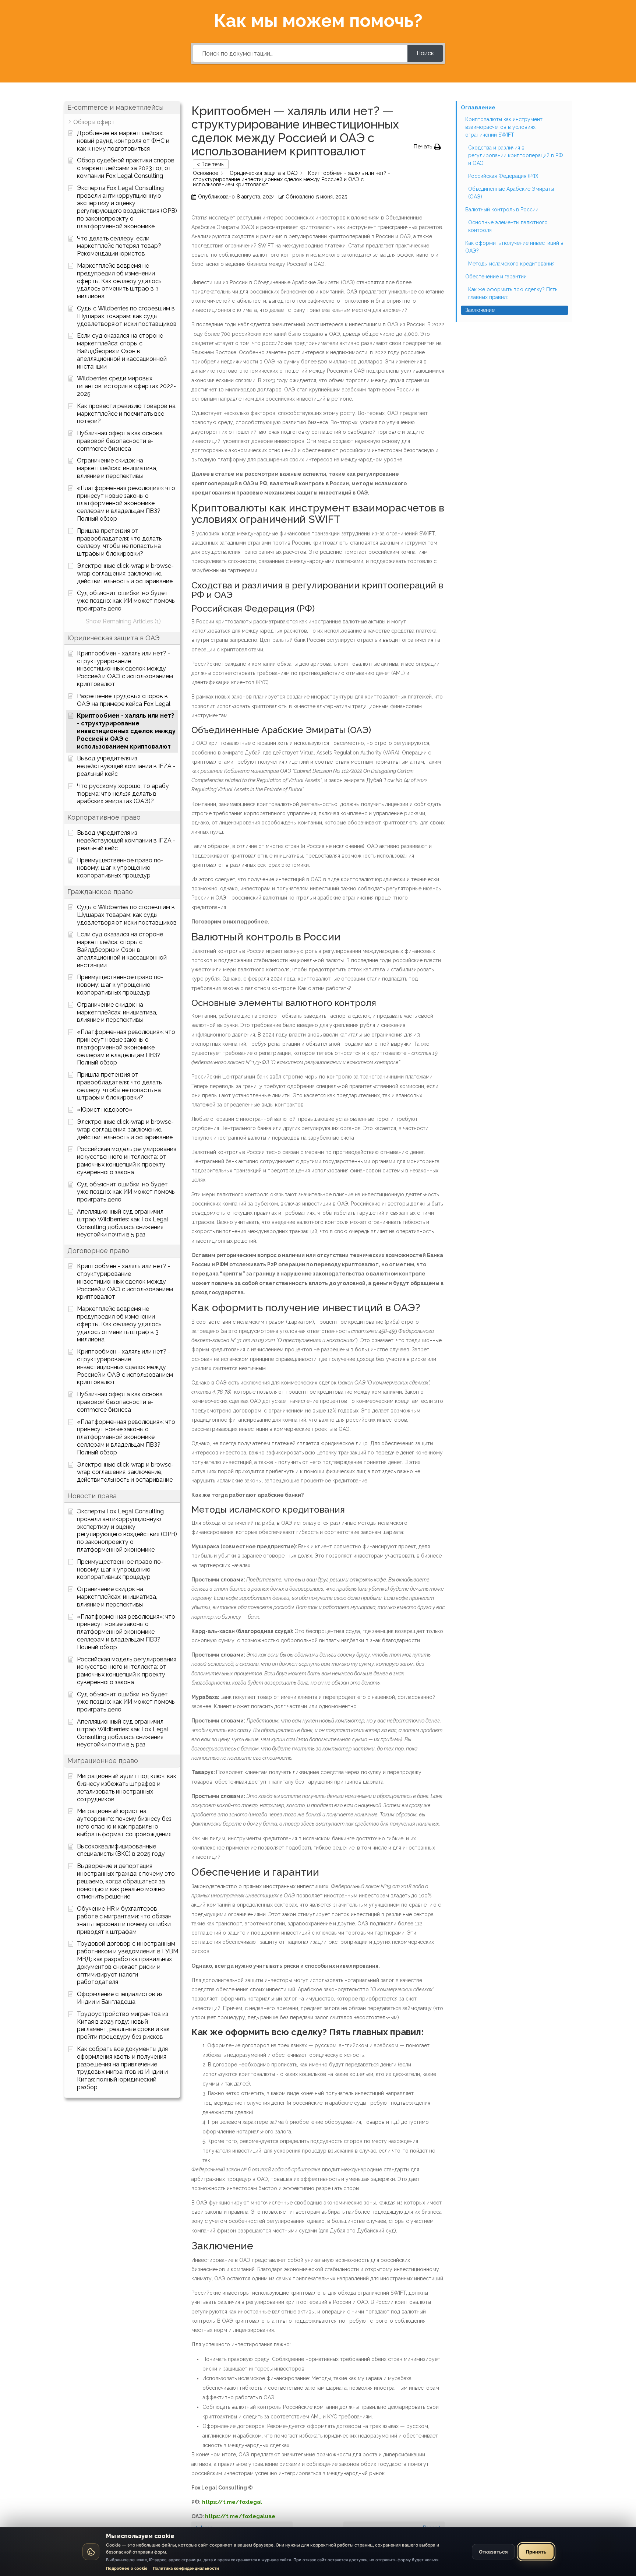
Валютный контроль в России (502, 210)
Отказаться (493, 2552)
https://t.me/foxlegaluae (240, 2516)
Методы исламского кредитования (511, 264)
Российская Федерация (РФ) (503, 176)
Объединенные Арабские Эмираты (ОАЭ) (511, 193)
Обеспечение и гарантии (496, 277)
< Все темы (211, 164)
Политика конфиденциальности (186, 2568)
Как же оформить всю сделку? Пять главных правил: (513, 293)
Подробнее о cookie (127, 2568)
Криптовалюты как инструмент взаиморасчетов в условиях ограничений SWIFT (504, 127)
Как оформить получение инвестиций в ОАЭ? (514, 247)
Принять (536, 2552)
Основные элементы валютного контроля (508, 226)
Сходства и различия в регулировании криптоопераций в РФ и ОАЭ (516, 155)
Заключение (480, 310)
